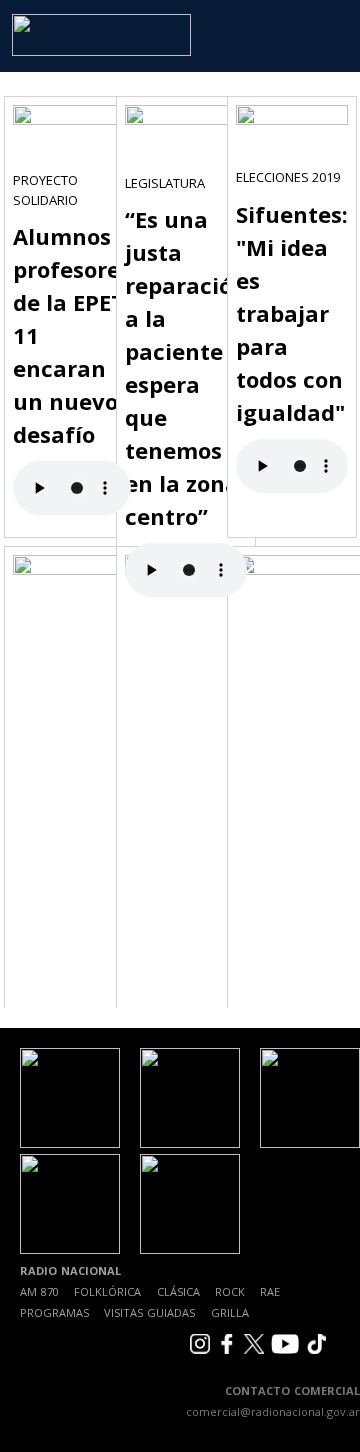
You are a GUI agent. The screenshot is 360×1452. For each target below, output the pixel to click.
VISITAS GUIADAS (149, 1312)
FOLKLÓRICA (107, 1291)
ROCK (230, 1291)
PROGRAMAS (54, 1312)
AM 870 (39, 1291)
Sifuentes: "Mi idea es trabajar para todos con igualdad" (292, 313)
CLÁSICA (178, 1291)
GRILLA (230, 1312)
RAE (270, 1291)
